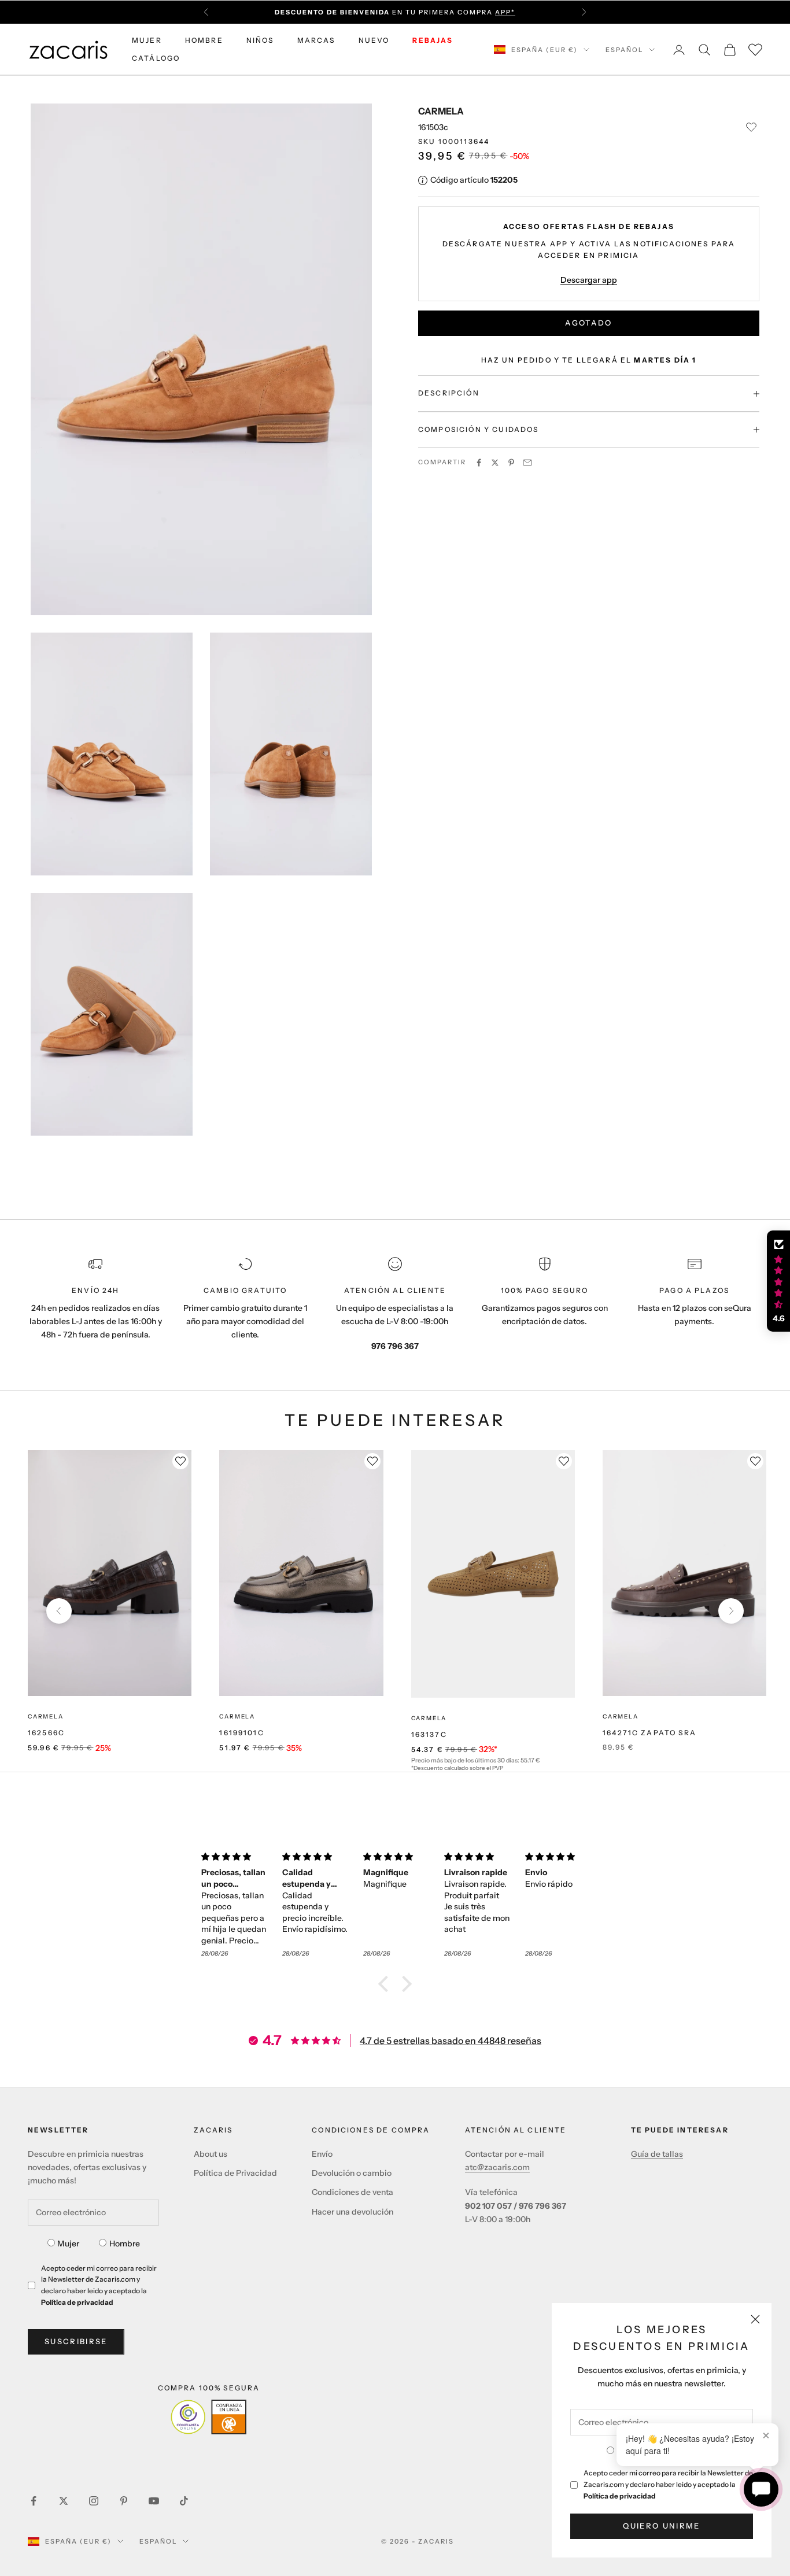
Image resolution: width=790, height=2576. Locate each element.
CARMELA (441, 111)
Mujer (68, 2244)
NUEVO (374, 40)
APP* (505, 12)
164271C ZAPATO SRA (649, 1733)
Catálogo (156, 58)
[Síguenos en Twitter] (64, 2501)
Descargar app (589, 280)
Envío (322, 2154)
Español (624, 50)
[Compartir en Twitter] (495, 463)
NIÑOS (260, 40)
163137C (429, 1734)
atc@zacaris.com (497, 2167)
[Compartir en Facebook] (479, 463)
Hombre (125, 2244)
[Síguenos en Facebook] (34, 2501)
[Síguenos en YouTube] (154, 2501)
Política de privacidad (620, 2496)
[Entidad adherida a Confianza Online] (208, 2417)
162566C (46, 1733)
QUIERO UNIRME (661, 2526)
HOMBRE (204, 40)
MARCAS (316, 40)
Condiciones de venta (352, 2192)
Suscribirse (76, 2341)
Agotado (588, 323)
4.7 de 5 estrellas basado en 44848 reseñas (451, 2041)
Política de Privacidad (235, 2173)
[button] (386, 1984)
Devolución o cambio (352, 2173)
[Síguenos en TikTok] (184, 2501)
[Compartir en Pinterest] (511, 463)
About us (211, 2154)
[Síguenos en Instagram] (94, 2501)
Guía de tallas (657, 2154)
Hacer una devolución (352, 2212)
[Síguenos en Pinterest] (124, 2501)
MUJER (147, 40)
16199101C (241, 1733)
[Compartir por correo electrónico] (527, 463)
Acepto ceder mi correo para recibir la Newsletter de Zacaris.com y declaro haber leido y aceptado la (668, 2484)
